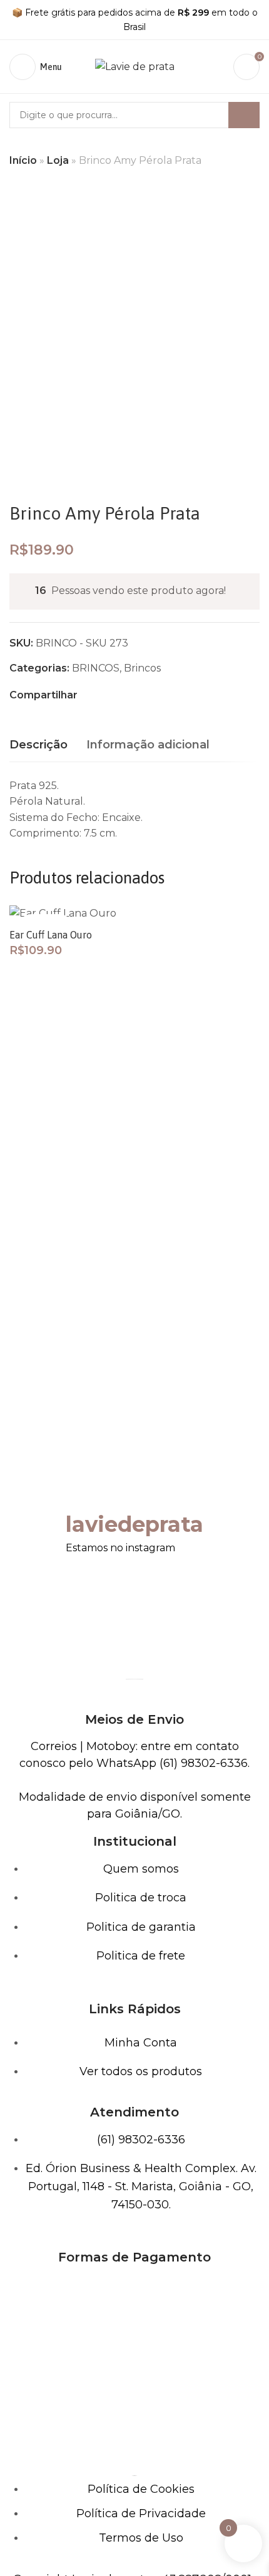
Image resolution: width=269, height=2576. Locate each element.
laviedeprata (134, 1524)
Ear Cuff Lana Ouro (51, 935)
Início (23, 160)
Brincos (142, 668)
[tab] (38, 745)
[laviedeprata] (81, 1489)
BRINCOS (96, 668)
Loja (58, 160)
